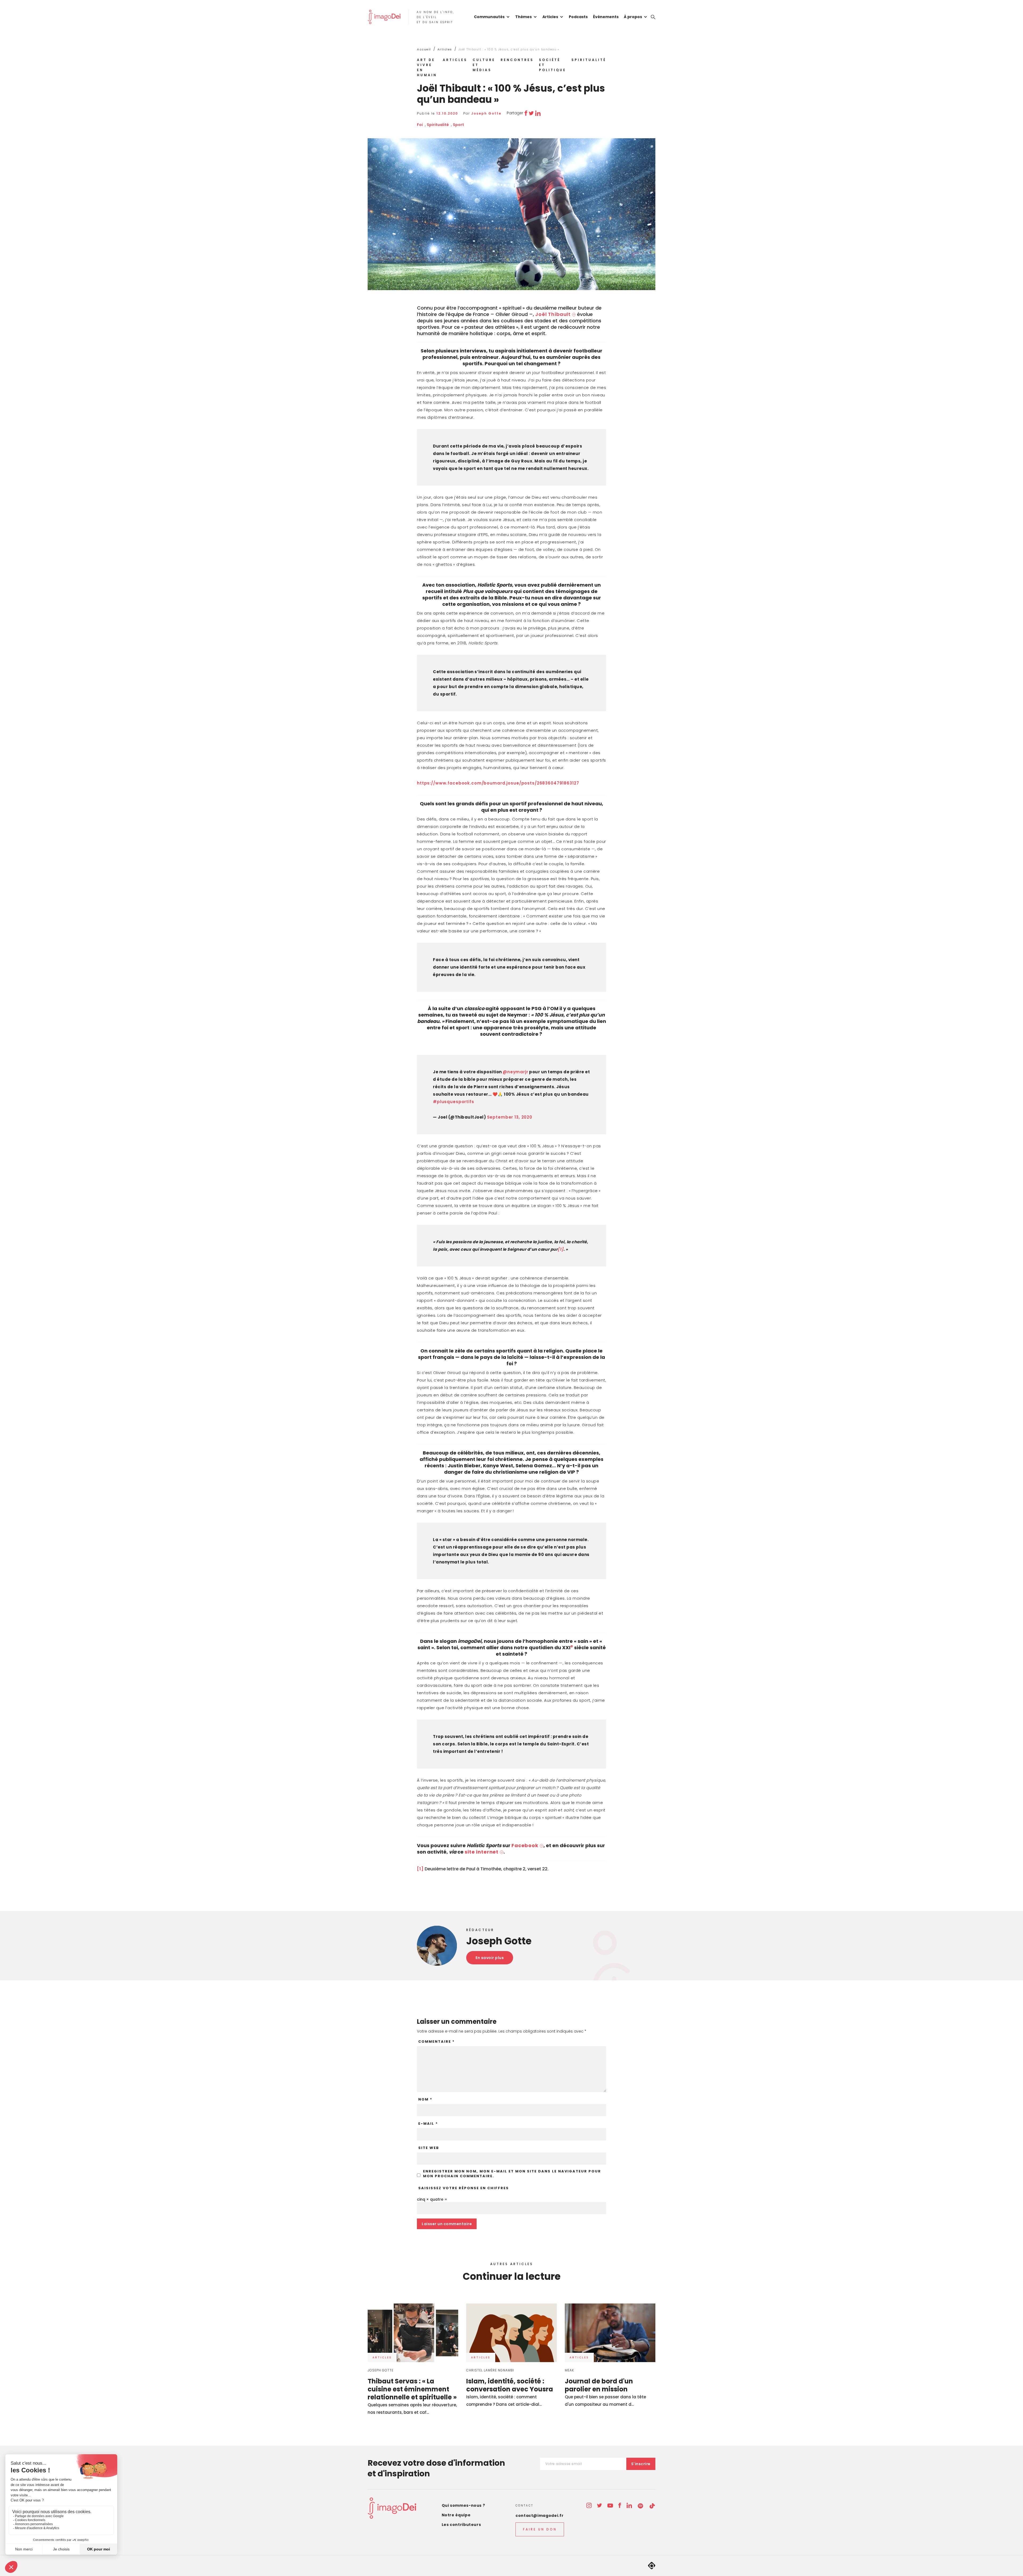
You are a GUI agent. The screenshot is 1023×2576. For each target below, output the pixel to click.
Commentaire (437, 2042)
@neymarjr (515, 1072)
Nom (425, 2099)
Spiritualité (589, 60)
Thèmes (523, 17)
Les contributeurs (461, 2525)
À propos (633, 17)
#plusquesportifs (454, 1102)
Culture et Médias (484, 65)
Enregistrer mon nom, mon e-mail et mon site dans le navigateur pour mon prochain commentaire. (512, 2174)
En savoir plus (490, 1958)
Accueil (424, 49)
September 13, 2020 (510, 1117)
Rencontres (517, 60)
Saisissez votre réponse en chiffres (464, 2188)
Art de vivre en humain (427, 67)
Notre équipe (456, 2515)
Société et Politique (553, 65)
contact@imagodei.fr (539, 2516)
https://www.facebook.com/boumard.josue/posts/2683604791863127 (498, 783)
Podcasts (578, 17)
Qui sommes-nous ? (463, 2505)
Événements (606, 17)
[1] (561, 1249)
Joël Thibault (553, 314)
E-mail (428, 2124)
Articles (550, 17)
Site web (429, 2148)
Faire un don (540, 2529)
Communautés (489, 17)
